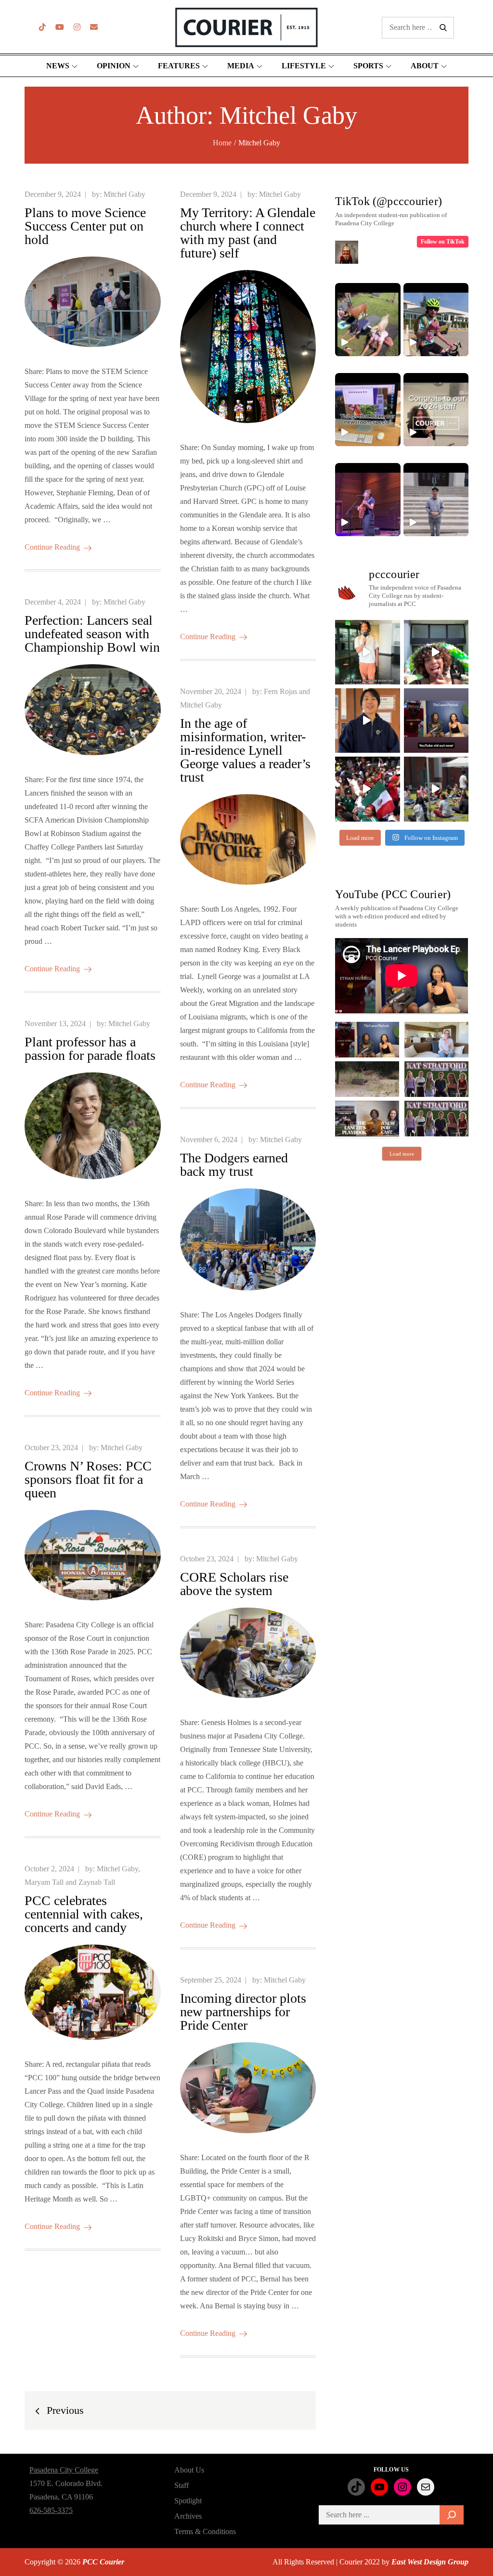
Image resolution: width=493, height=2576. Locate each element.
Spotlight (188, 2501)
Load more (402, 1154)
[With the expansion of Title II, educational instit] (367, 721)
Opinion (114, 66)
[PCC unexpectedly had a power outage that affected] (367, 652)
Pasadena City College (64, 2470)
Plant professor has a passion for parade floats (90, 1049)
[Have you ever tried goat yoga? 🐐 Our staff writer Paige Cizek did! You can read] (368, 320)
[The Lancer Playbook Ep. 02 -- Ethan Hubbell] (367, 1040)
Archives (188, 2516)
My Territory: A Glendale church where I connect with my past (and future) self (248, 233)
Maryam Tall (44, 1882)
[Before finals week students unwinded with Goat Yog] (436, 789)
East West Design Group (430, 2562)
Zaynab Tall (97, 1882)
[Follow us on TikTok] (42, 27)
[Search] (452, 2515)
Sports (368, 66)
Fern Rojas (280, 691)
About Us (189, 2470)
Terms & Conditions (205, 2531)
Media (241, 66)
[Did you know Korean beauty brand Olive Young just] (436, 652)
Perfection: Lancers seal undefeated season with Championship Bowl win (92, 634)
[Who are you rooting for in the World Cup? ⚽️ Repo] (367, 789)
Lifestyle (304, 66)
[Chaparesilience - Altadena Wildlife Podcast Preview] (367, 1079)
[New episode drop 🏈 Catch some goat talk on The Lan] (436, 721)
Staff (182, 2485)
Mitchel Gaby (124, 194)
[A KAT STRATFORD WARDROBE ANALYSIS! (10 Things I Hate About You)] (436, 1119)
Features (179, 66)
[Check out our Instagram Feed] (77, 27)
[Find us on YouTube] (60, 27)
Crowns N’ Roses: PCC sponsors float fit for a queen (88, 1479)
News (58, 66)
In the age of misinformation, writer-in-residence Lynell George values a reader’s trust (245, 750)
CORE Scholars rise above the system (234, 1584)
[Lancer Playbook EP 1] (367, 1119)
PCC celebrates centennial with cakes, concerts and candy (84, 1914)
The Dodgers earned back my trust (234, 1165)
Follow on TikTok (443, 242)
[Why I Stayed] (436, 1040)
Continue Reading (52, 547)
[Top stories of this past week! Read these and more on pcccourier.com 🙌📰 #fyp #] (436, 500)
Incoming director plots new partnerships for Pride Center (243, 2012)
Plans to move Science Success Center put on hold (85, 226)
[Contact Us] (94, 27)
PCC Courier (103, 2562)
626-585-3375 (51, 2510)
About (425, 66)
